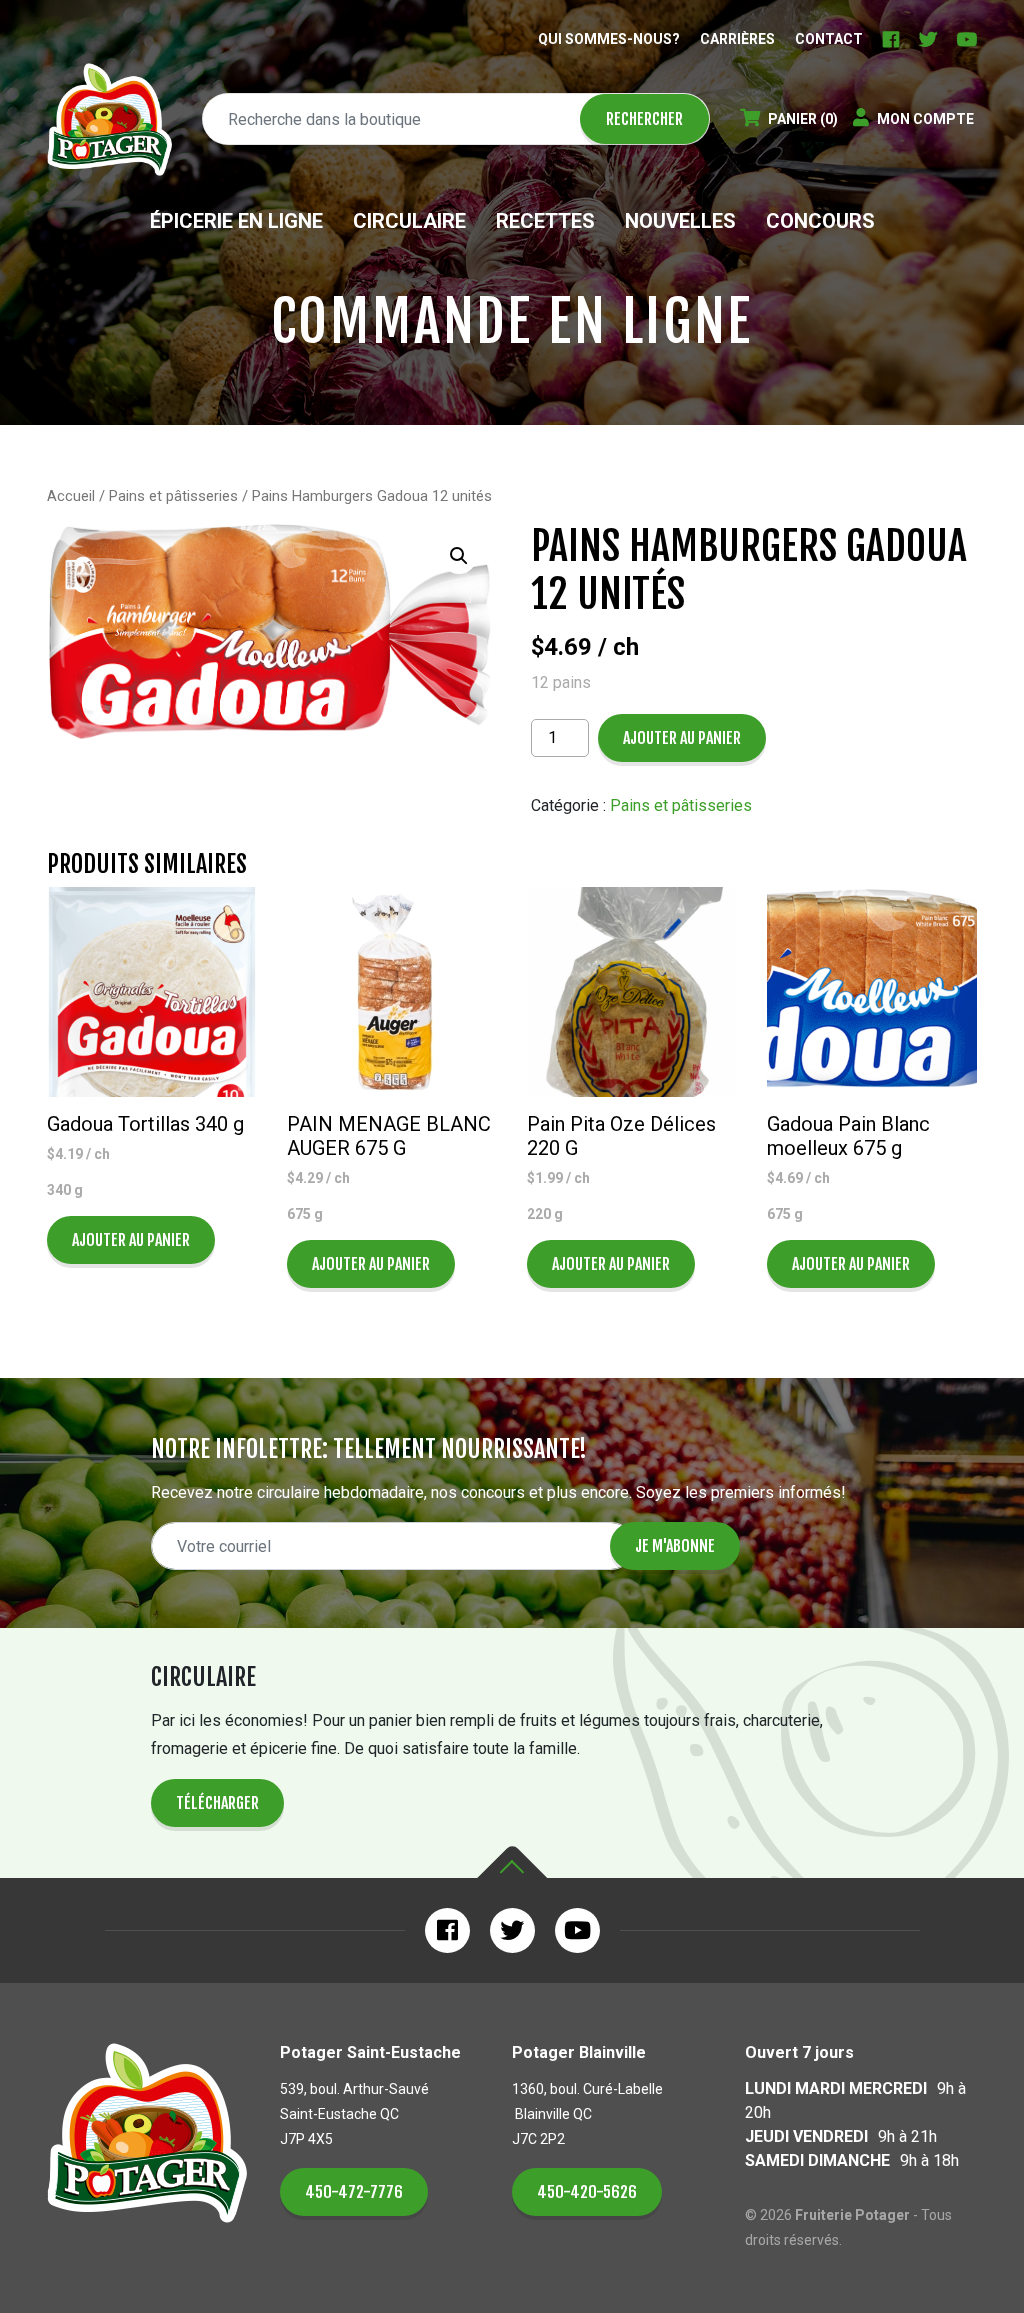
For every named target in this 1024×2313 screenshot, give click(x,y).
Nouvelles (680, 221)
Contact (829, 39)
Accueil (71, 496)
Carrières (737, 39)
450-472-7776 (354, 2192)
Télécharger (217, 1803)
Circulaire (409, 221)
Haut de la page (512, 1862)
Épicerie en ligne (236, 221)
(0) (803, 119)
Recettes (545, 221)
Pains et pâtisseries (173, 496)
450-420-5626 (587, 2192)
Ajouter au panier (682, 738)
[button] (459, 556)
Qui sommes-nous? (609, 39)
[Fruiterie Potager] (109, 119)
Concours (820, 221)
